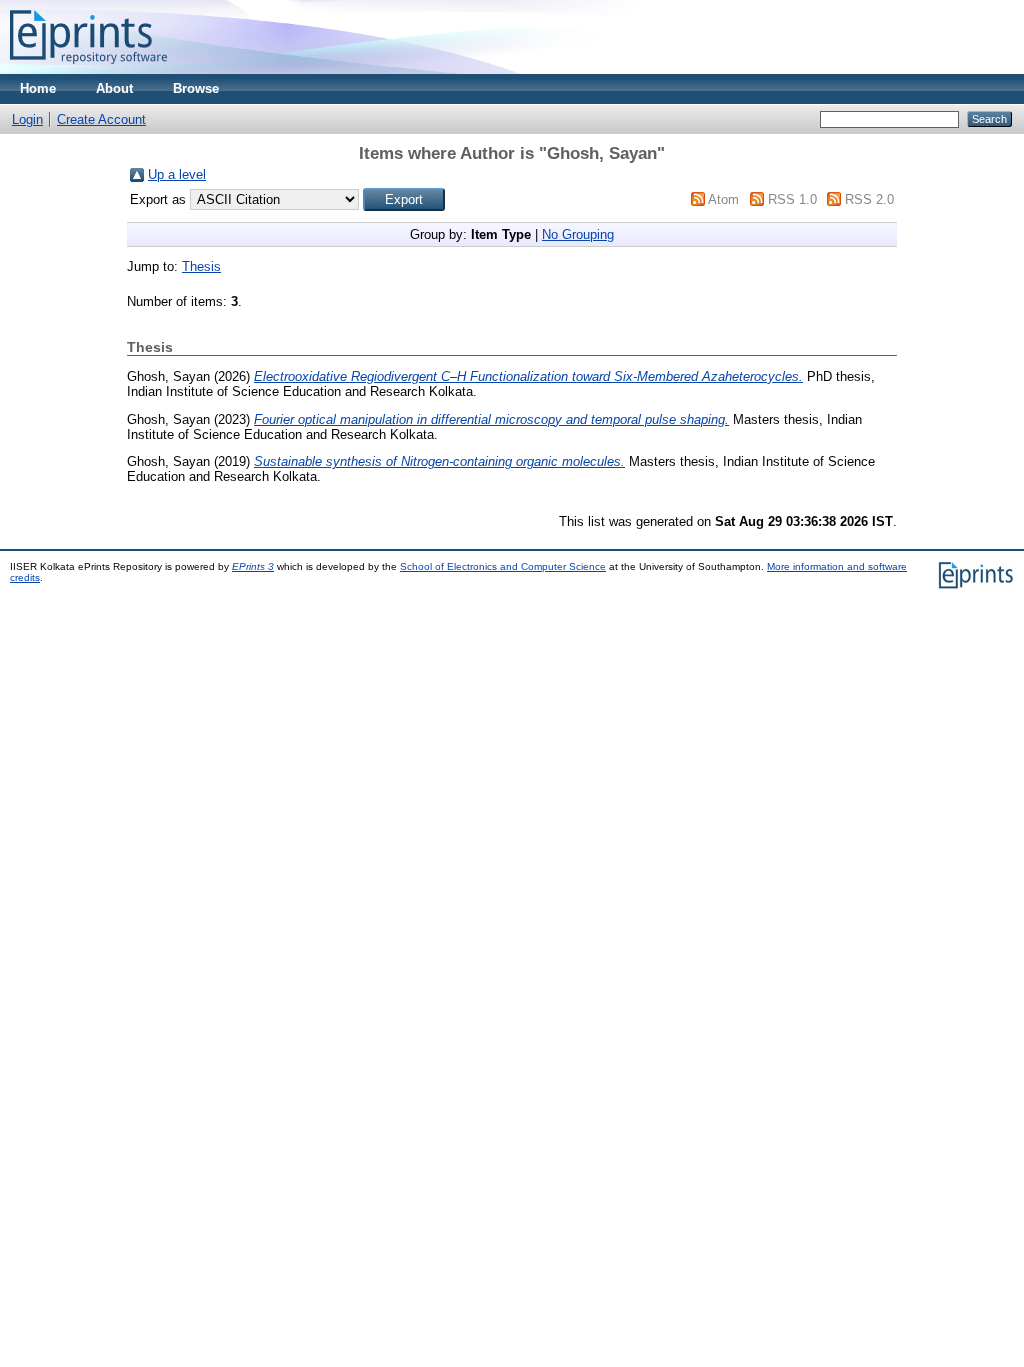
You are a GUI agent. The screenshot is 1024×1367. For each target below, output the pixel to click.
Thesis (201, 266)
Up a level (177, 174)
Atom (723, 199)
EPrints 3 (253, 566)
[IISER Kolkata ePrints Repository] (88, 69)
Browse (196, 88)
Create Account (101, 119)
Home (38, 88)
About (114, 88)
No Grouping (578, 234)
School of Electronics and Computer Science (503, 566)
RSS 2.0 (869, 199)
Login (27, 119)
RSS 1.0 (792, 199)
